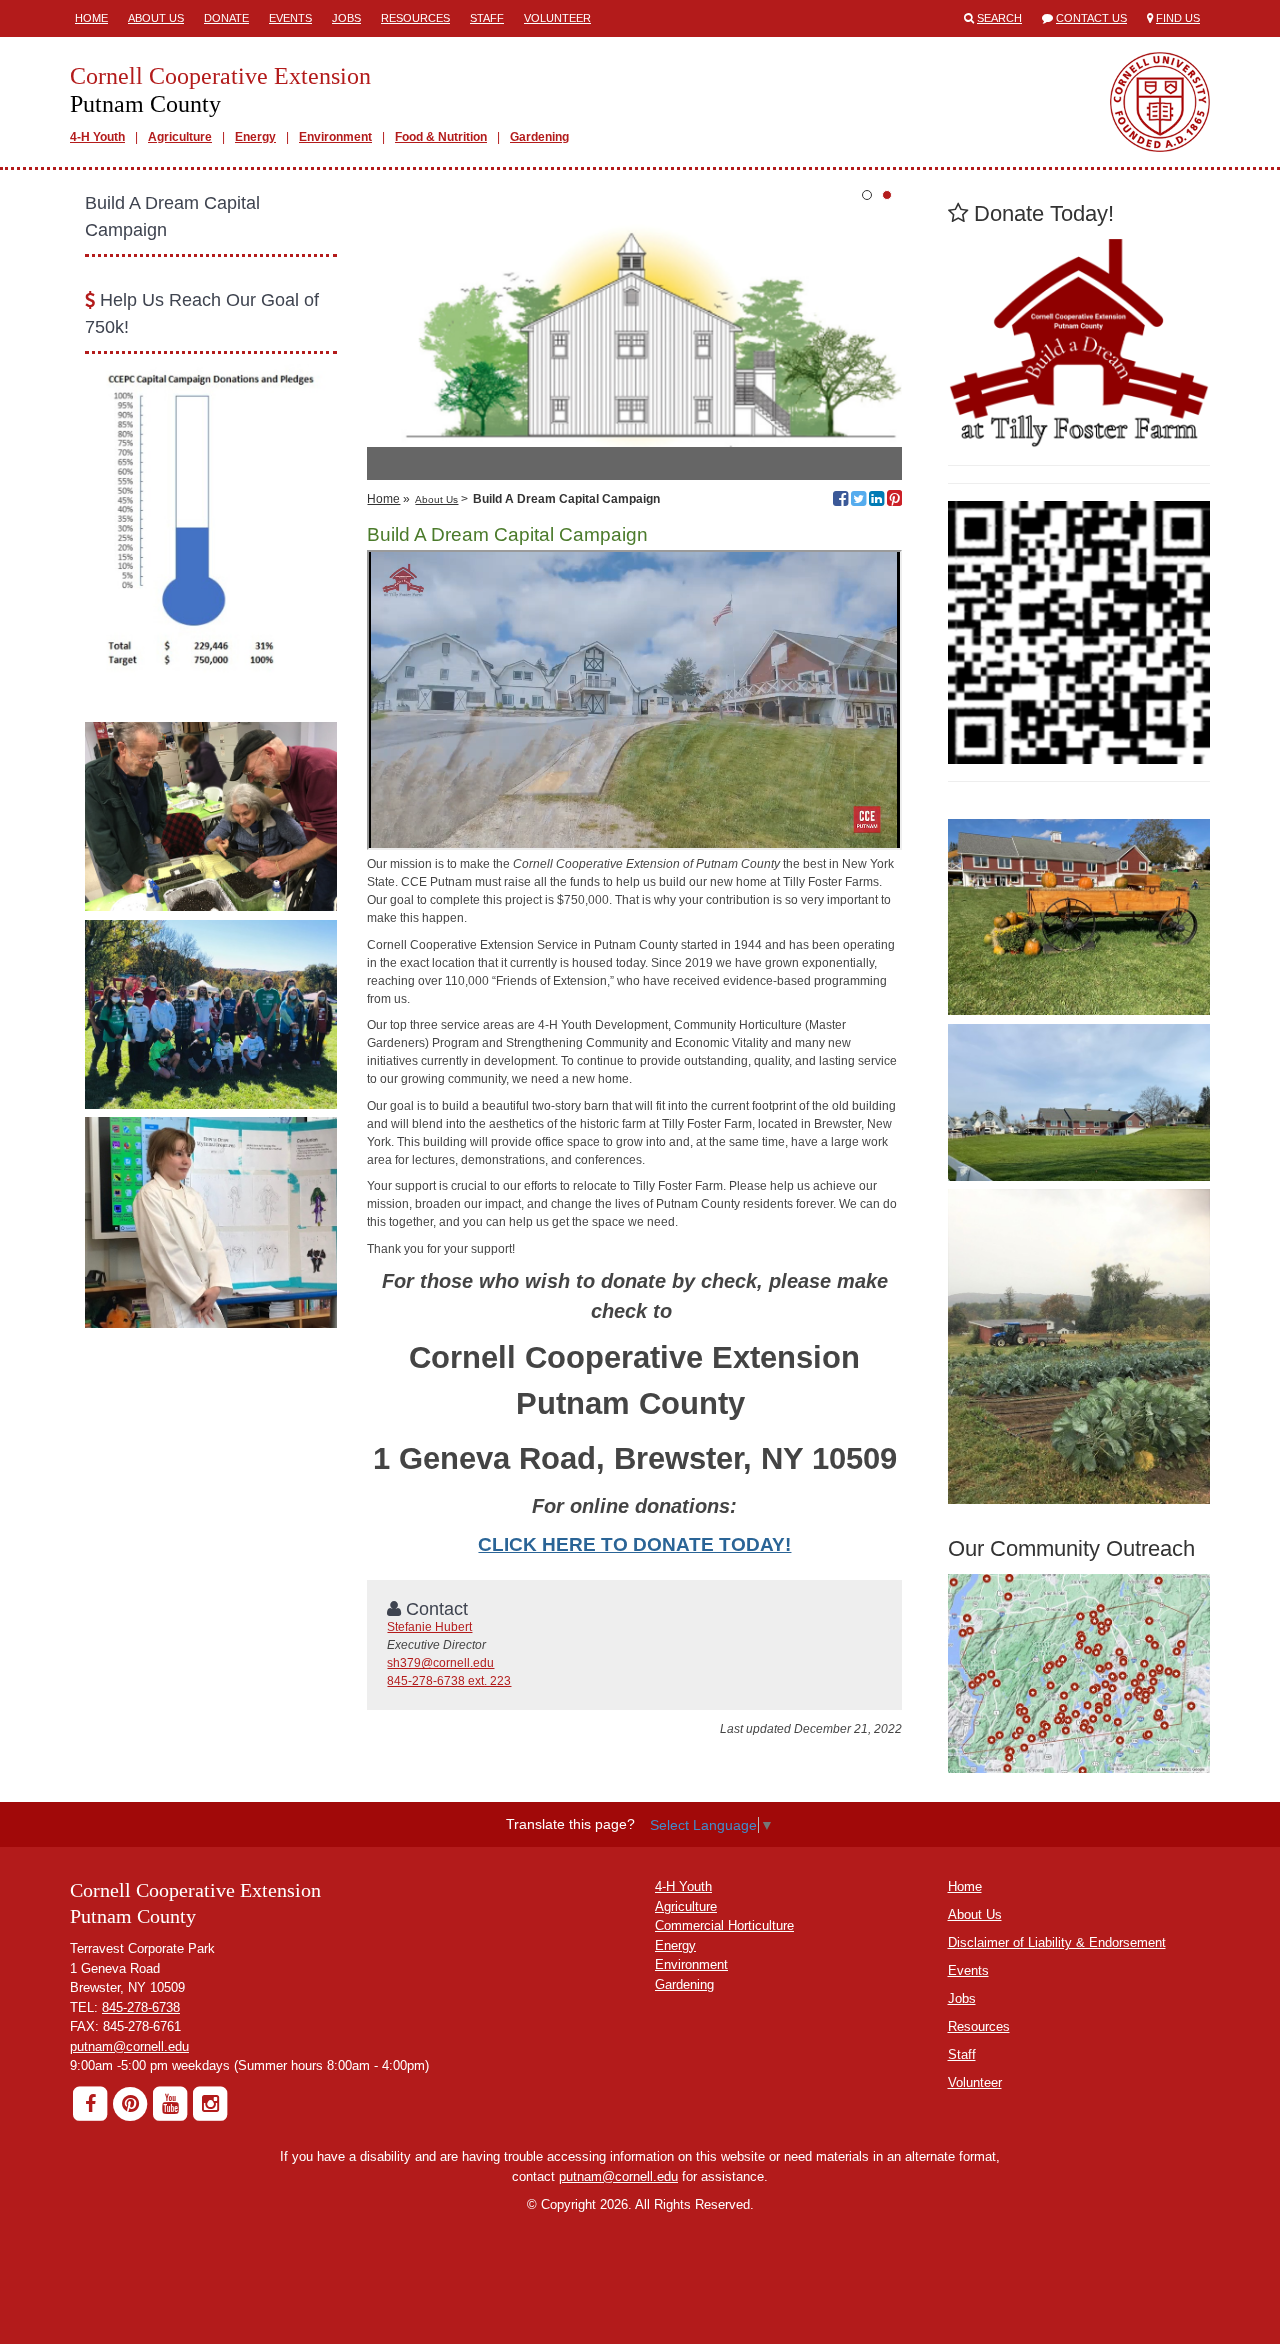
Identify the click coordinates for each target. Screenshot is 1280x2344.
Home (91, 18)
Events (290, 18)
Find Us (1178, 18)
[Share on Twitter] (858, 501)
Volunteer (557, 18)
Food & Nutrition (441, 137)
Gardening (539, 137)
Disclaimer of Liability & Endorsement (1057, 1942)
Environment (335, 137)
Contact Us (1091, 18)
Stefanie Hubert (429, 1627)
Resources (415, 18)
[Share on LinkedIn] (876, 501)
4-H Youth (97, 137)
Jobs (346, 18)
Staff (487, 18)
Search (999, 18)
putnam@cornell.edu (129, 2046)
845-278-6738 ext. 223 (449, 1681)
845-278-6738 (141, 2007)
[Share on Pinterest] (894, 501)
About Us (156, 18)
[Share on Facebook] (840, 501)
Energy (255, 137)
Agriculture (180, 137)
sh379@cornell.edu (440, 1663)
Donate (226, 18)
